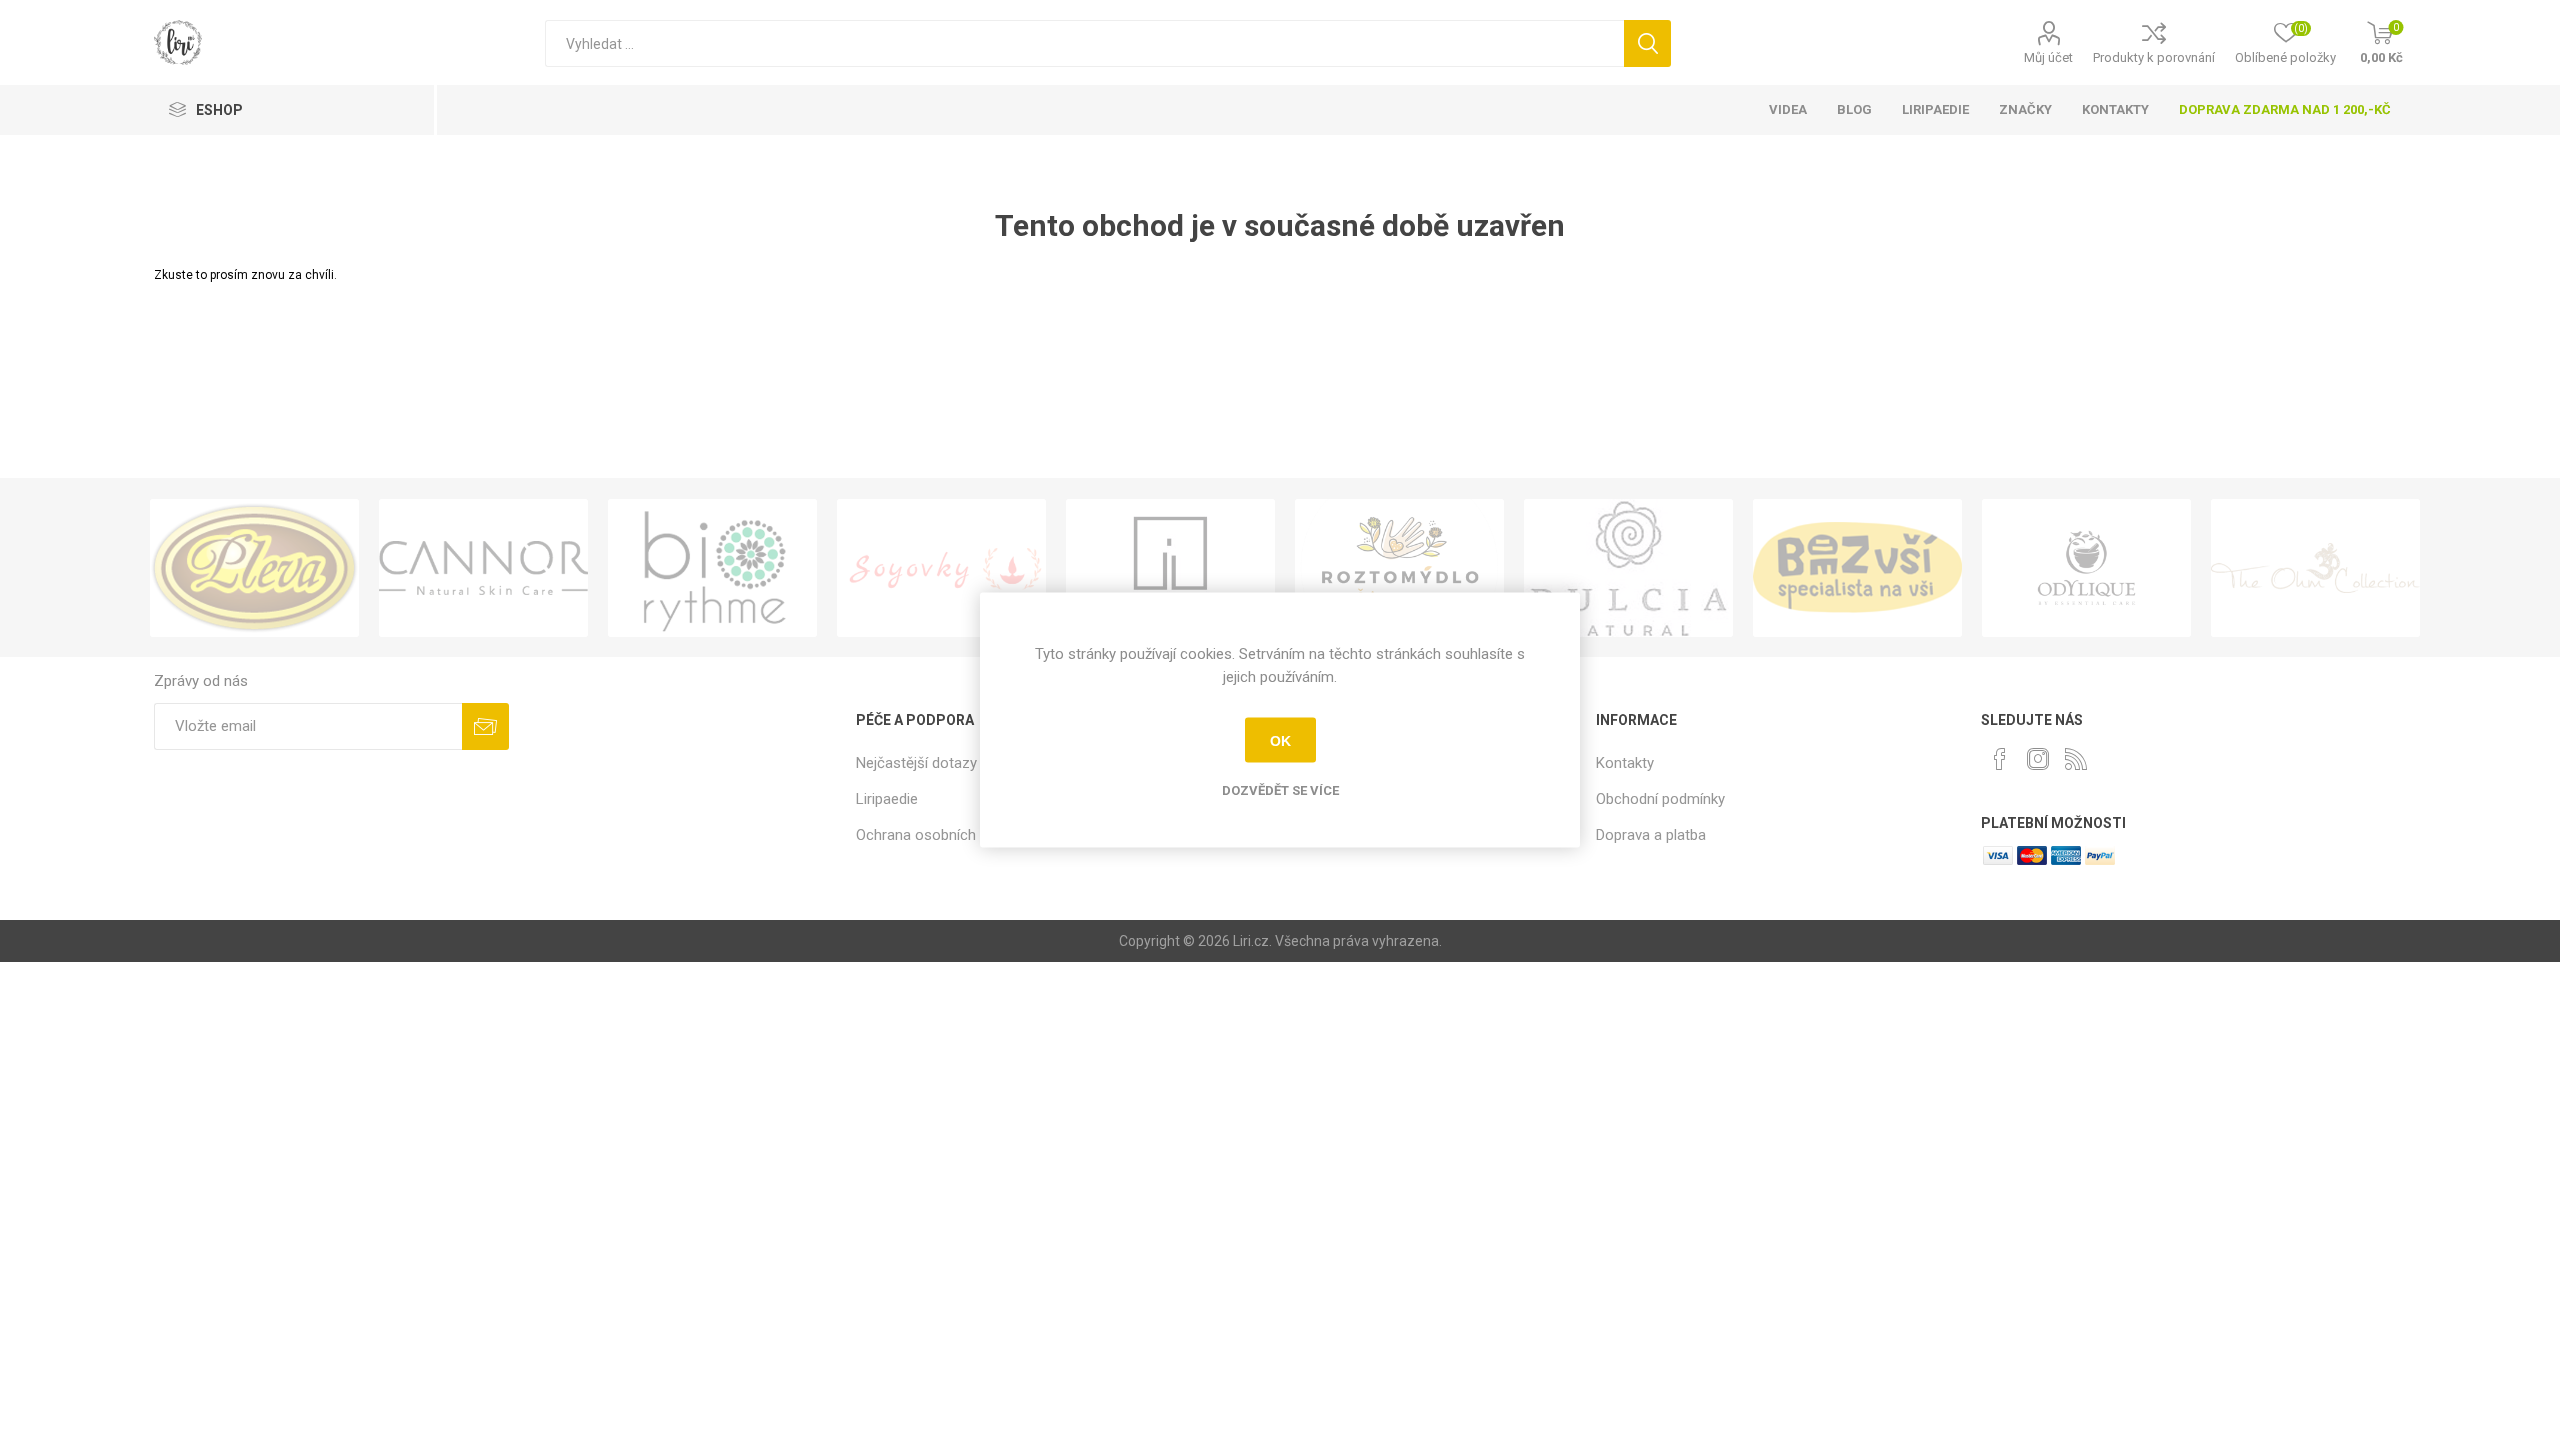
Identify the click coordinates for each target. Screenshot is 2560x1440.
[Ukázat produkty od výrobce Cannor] (483, 568)
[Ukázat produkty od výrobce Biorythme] (712, 568)
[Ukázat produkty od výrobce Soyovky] (941, 568)
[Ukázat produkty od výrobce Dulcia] (1628, 568)
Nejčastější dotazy (916, 763)
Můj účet (2048, 57)
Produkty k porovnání (2154, 57)
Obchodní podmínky (1660, 799)
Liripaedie (887, 799)
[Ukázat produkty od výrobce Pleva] (254, 568)
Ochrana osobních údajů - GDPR (961, 835)
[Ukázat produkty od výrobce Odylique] (2086, 568)
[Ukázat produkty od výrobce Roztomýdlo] (1399, 568)
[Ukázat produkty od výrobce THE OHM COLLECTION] (2315, 568)
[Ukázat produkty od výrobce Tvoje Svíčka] (1170, 568)
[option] (254, 568)
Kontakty (1625, 763)
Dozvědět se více (1280, 790)
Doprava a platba (1651, 835)
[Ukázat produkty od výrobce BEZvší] (1857, 568)
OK (1280, 740)
